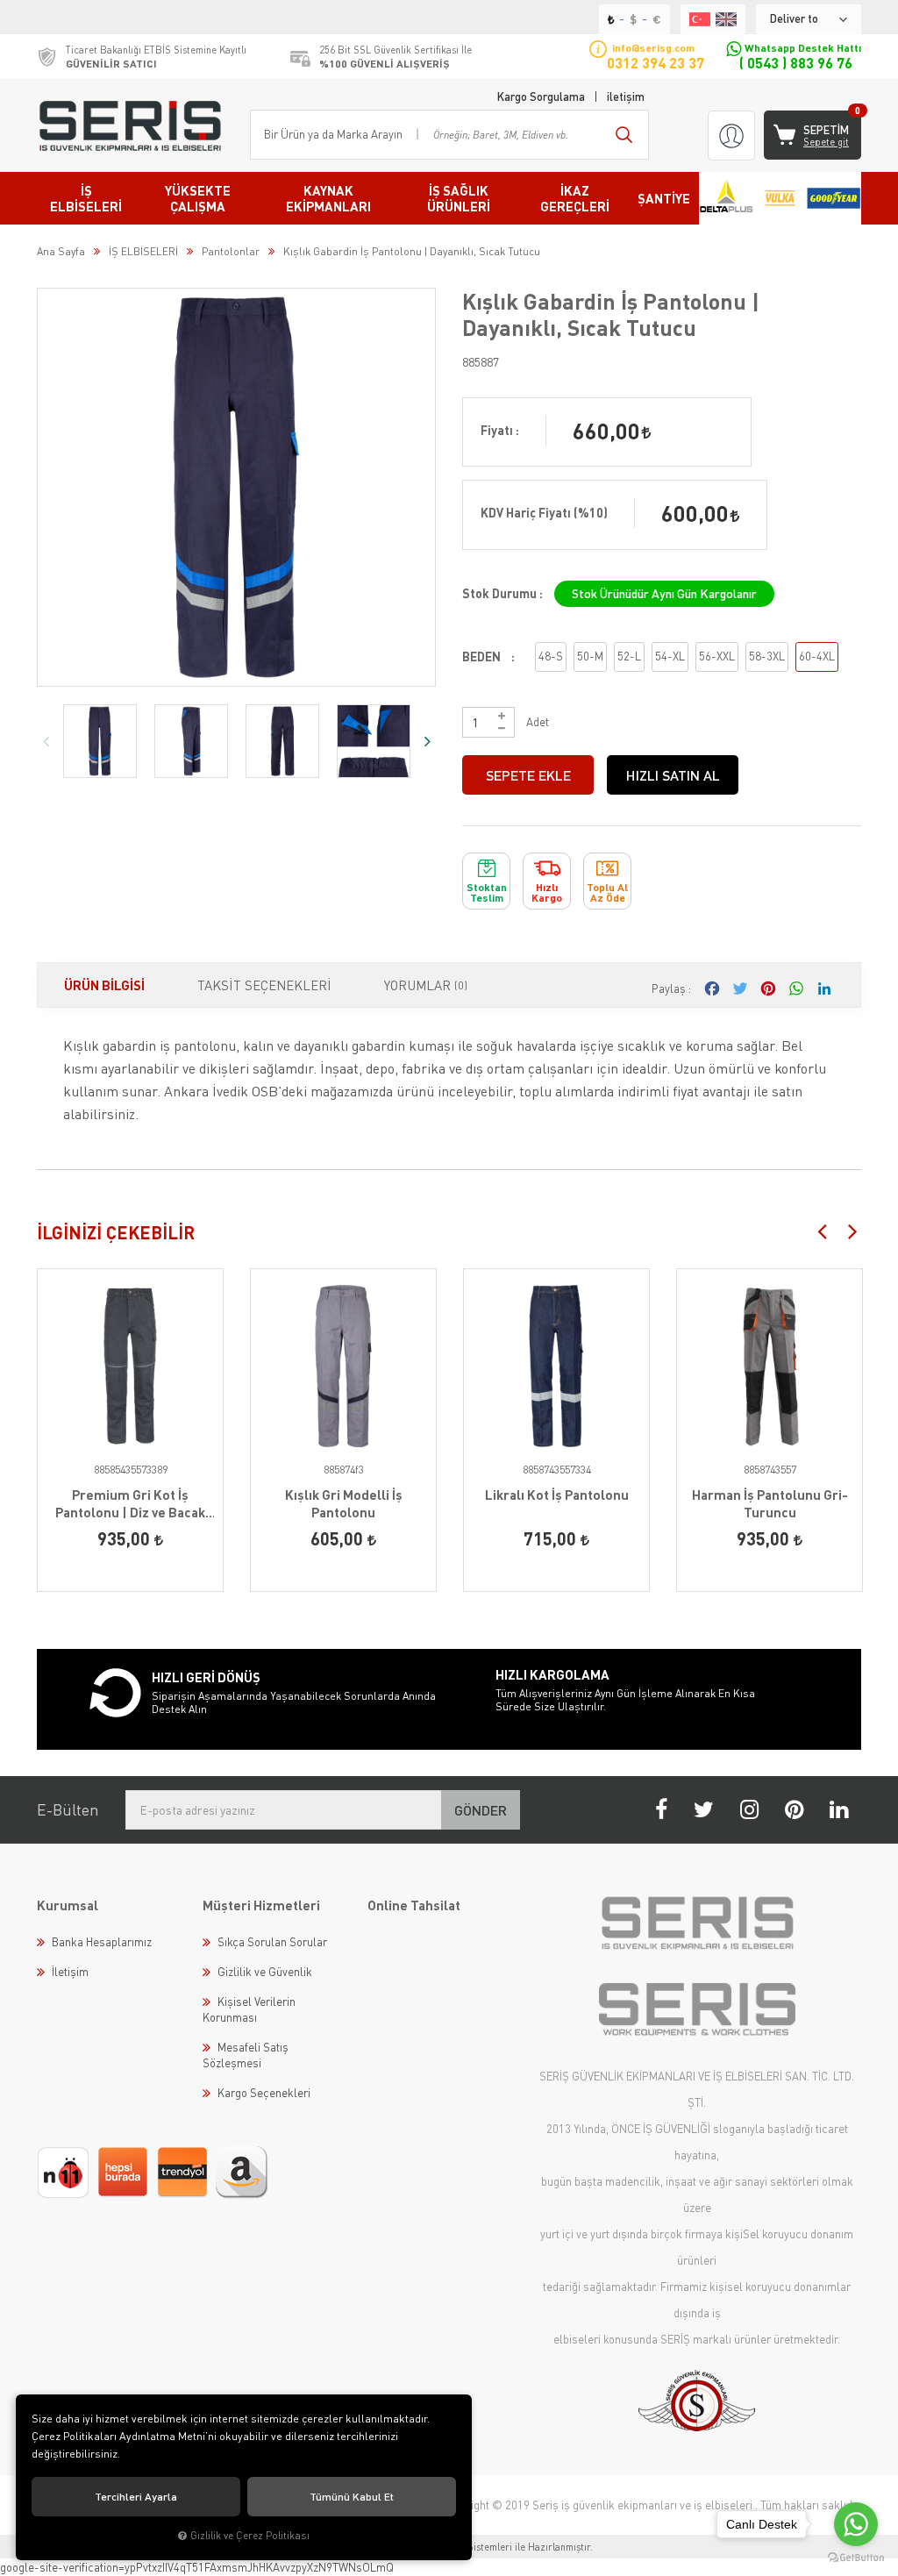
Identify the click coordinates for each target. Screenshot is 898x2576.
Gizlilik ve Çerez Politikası (250, 2535)
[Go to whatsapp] (856, 2524)
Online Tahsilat (414, 1905)
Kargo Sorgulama (541, 96)
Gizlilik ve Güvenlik (265, 1972)
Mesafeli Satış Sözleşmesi (246, 2055)
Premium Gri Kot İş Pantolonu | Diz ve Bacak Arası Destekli (130, 1504)
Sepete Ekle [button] (528, 775)
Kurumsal (68, 1905)
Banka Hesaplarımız (102, 1942)
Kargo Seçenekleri (264, 2093)
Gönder (481, 1810)
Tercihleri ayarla (136, 2497)
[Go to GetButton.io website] (856, 2558)
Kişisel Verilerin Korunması (249, 2009)
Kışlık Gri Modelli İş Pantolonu (344, 1503)
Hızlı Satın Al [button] (673, 775)
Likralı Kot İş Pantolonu (557, 1495)
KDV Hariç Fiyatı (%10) (544, 513)
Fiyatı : (500, 430)
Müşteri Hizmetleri (261, 1905)
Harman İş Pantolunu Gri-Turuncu (770, 1503)
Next (427, 741)
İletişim (70, 1972)
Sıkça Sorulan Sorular (272, 1942)
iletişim (626, 96)
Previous (46, 741)
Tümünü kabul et (352, 2497)
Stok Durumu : (502, 593)
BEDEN (481, 656)
